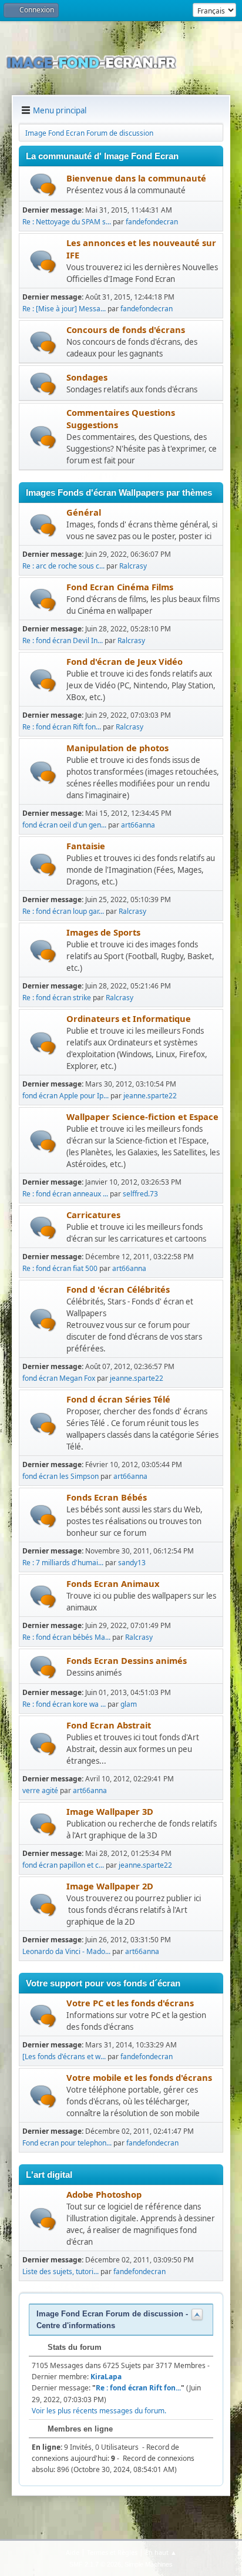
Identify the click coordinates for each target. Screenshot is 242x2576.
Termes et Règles (112, 2552)
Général (84, 512)
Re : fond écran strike (57, 998)
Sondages (87, 377)
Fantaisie (86, 846)
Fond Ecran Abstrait (109, 1725)
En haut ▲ (161, 2552)
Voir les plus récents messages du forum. (99, 2411)
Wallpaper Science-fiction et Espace (142, 1117)
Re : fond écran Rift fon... (62, 727)
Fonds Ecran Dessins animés (127, 1660)
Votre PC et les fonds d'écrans (130, 2003)
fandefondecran (152, 222)
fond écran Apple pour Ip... (65, 1096)
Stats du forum (73, 2347)
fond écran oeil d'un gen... (64, 825)
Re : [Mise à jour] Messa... (64, 309)
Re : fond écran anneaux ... (65, 1194)
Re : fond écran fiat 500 (60, 1268)
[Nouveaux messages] (43, 185)
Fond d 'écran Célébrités (118, 1289)
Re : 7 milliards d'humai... (63, 1563)
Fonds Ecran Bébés (107, 1497)
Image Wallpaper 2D (110, 1886)
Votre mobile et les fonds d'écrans (139, 2077)
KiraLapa (106, 2377)
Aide (73, 2552)
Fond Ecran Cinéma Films (120, 587)
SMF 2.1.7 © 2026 (95, 2564)
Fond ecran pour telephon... (67, 2143)
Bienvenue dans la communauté (136, 178)
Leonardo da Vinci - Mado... (66, 1951)
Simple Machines (149, 2564)
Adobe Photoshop (104, 2194)
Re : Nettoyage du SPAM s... (67, 222)
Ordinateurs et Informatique (129, 1018)
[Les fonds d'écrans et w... (64, 2057)
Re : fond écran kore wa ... (64, 1704)
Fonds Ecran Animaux (113, 1583)
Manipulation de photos (117, 748)
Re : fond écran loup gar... (63, 911)
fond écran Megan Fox (59, 1378)
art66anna (138, 825)
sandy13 (132, 1563)
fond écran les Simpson (60, 1476)
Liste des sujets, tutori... (60, 2271)
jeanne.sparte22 (150, 1096)
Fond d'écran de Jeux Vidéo (125, 661)
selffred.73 (140, 1194)
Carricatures (93, 1215)
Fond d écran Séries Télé (118, 1399)
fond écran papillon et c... (63, 1865)
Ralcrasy (133, 566)
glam (129, 1704)
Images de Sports (103, 932)
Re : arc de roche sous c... (63, 566)
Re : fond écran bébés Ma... (66, 1637)
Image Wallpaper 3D (110, 1811)
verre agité (40, 1790)
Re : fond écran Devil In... (63, 640)
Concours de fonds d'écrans (126, 329)
